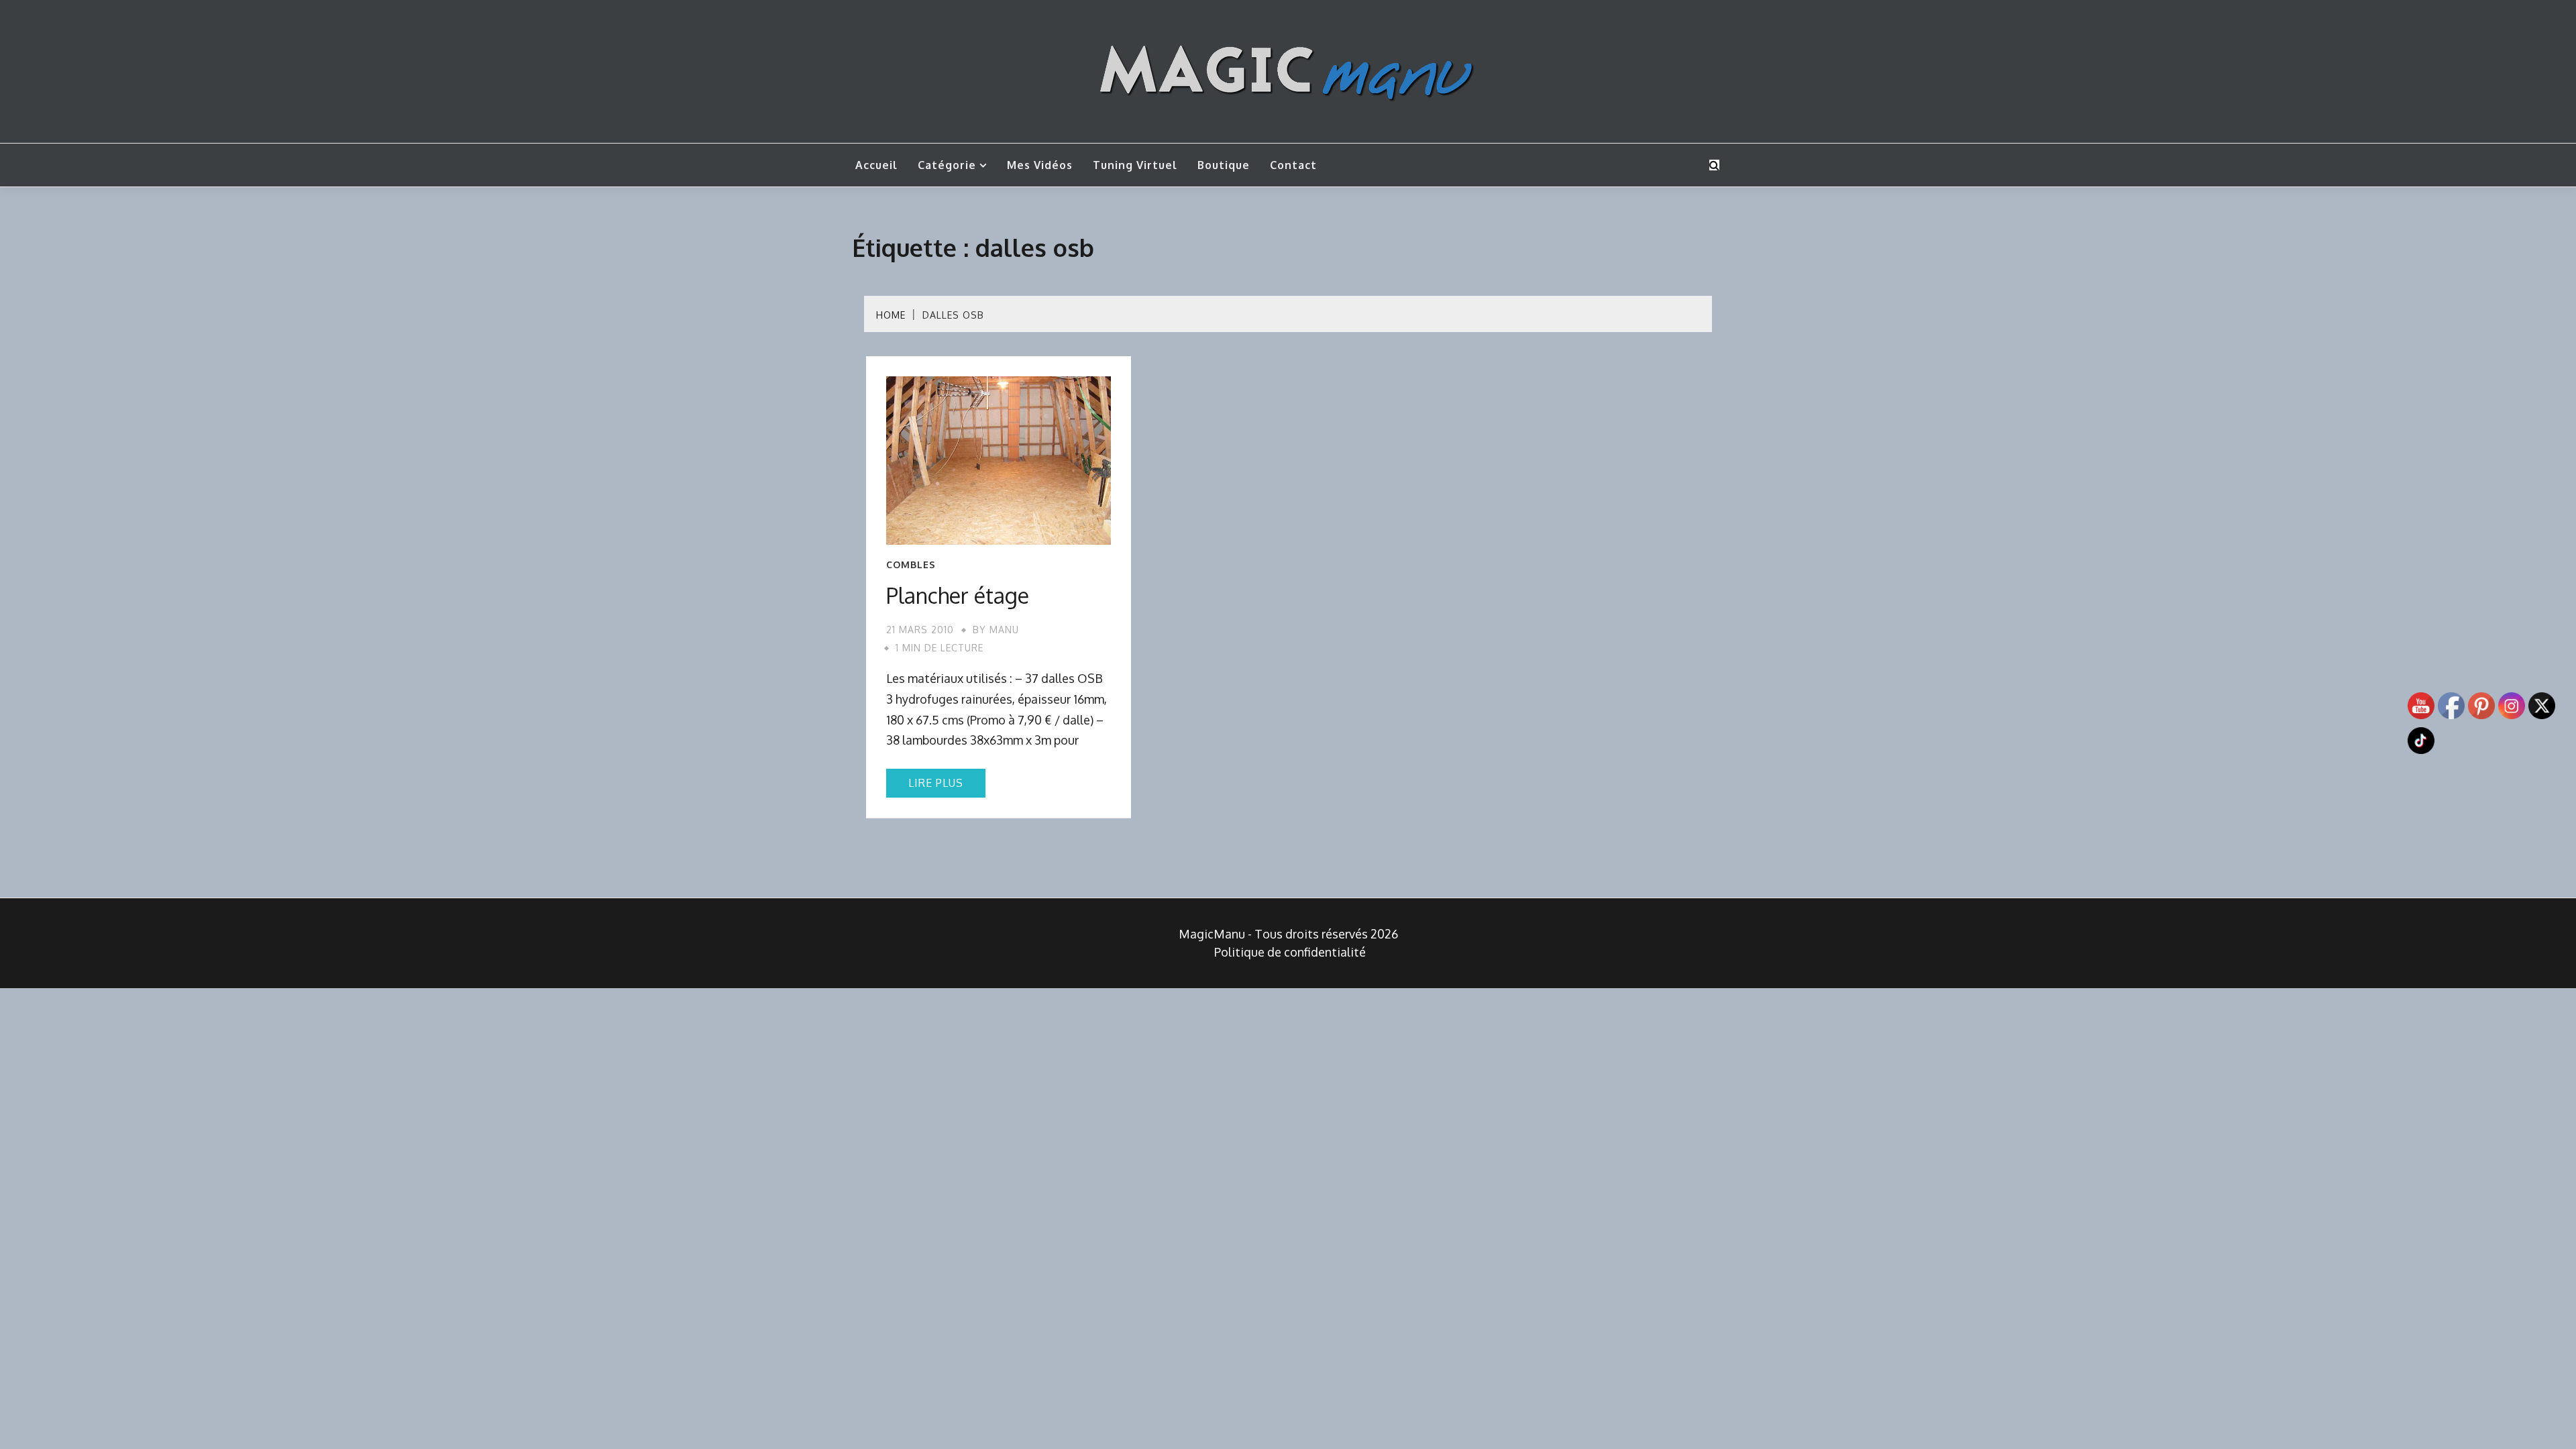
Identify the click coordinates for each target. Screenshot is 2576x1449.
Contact (1293, 165)
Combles (911, 565)
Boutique (1224, 165)
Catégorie (947, 165)
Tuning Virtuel (1135, 165)
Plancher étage (958, 595)
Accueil (876, 165)
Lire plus (936, 783)
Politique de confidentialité (1290, 952)
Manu (1004, 630)
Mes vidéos (1040, 165)
